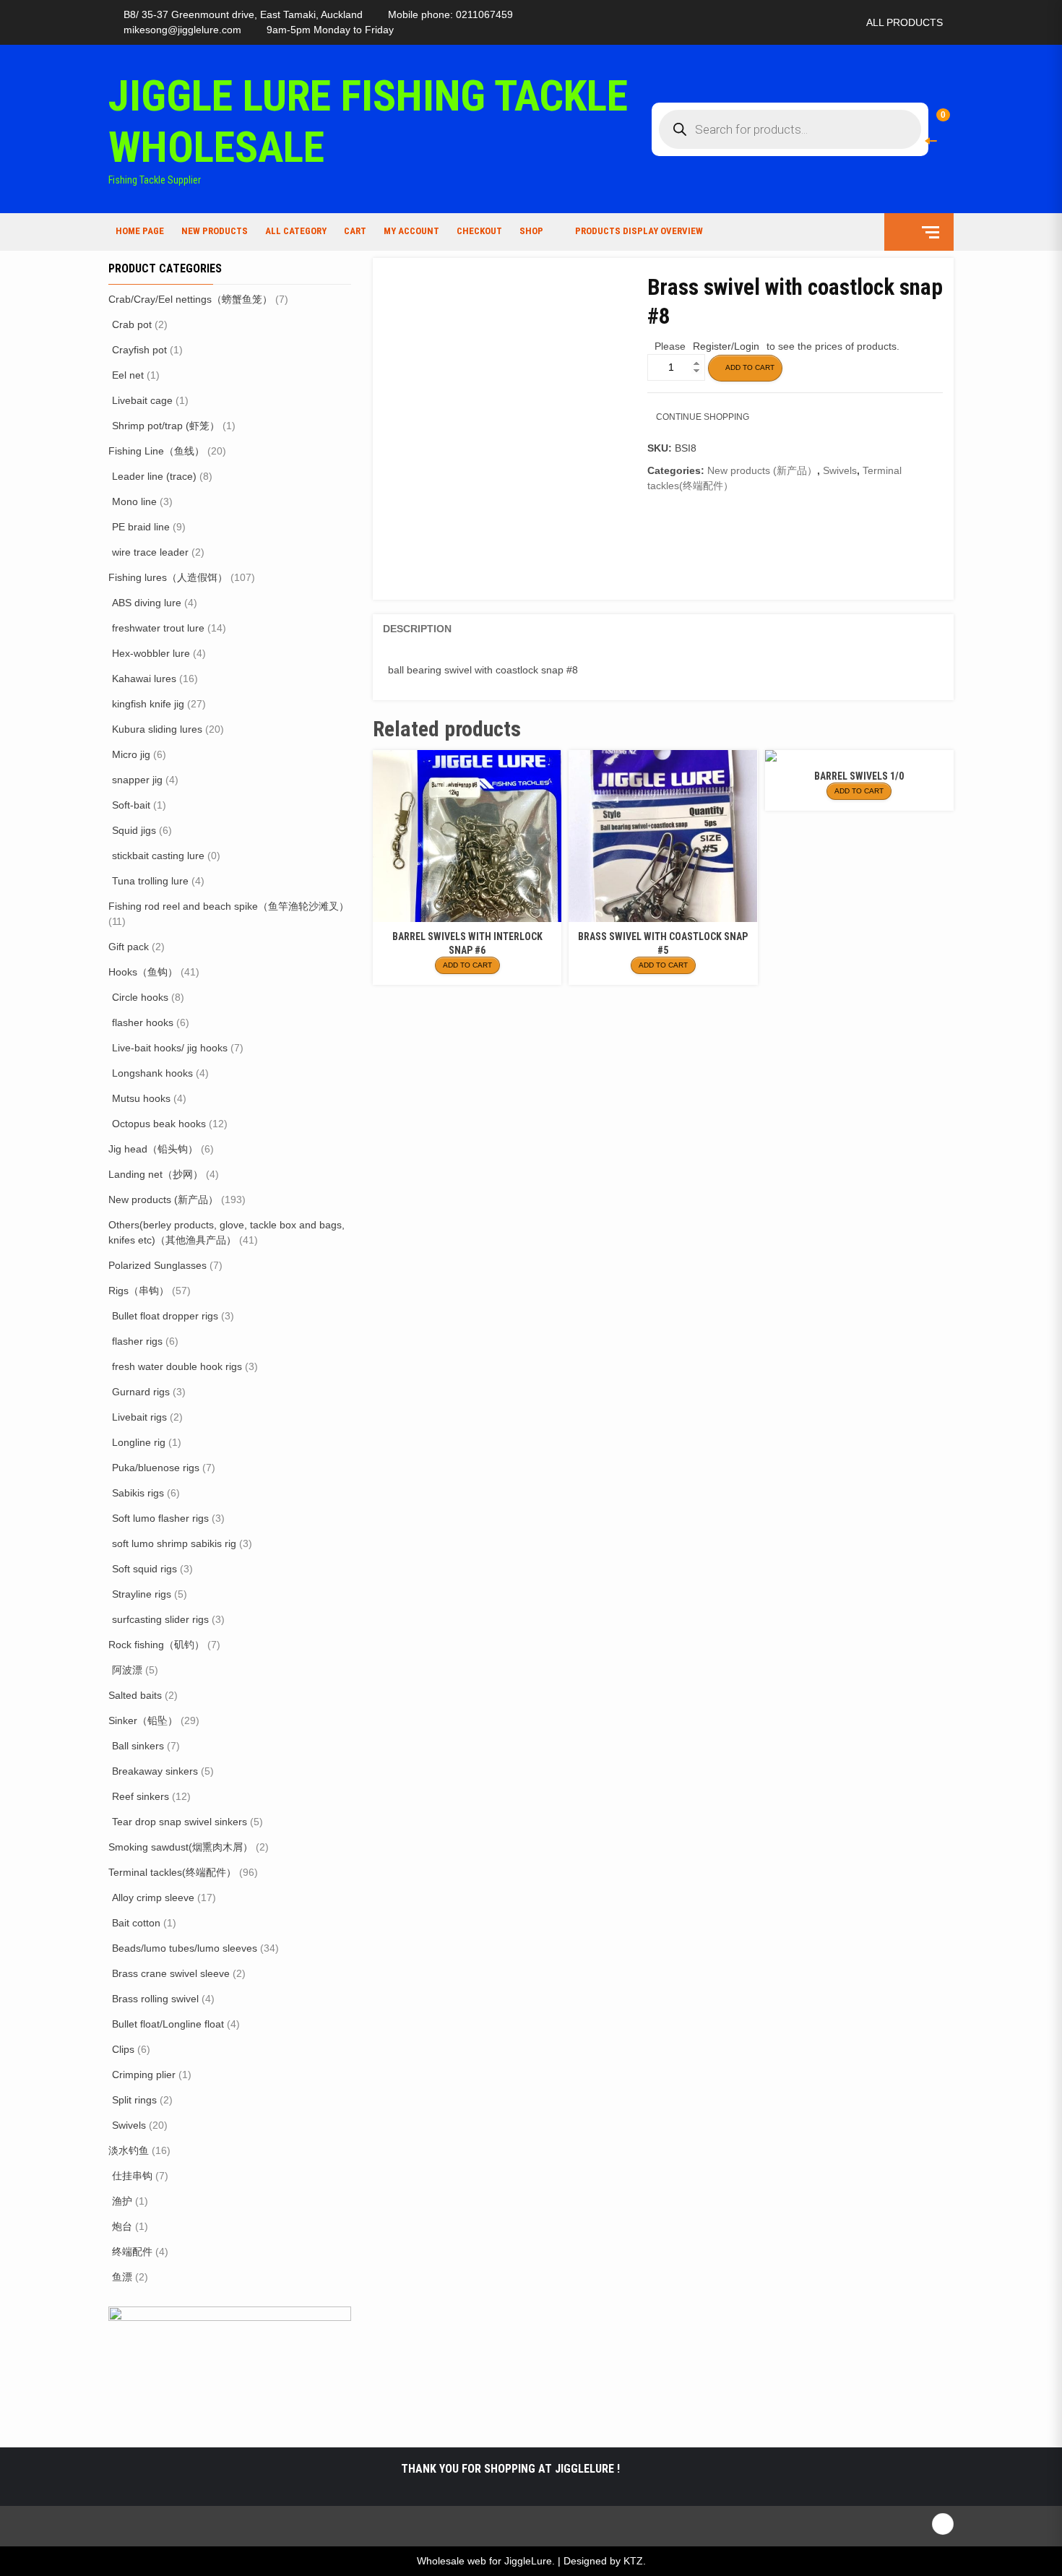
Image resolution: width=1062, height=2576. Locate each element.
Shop (531, 231)
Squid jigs (134, 830)
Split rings (134, 2100)
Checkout (479, 231)
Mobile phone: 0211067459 (450, 14)
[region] (230, 2366)
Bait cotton (136, 1923)
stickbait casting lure (158, 856)
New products (215, 231)
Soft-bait (131, 805)
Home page (140, 231)
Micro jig (131, 754)
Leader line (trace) (154, 476)
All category (296, 231)
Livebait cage (142, 400)
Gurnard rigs (141, 1392)
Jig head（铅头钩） (153, 1149)
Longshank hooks (152, 1073)
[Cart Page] (933, 120)
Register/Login (726, 346)
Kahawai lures (144, 679)
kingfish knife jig (148, 704)
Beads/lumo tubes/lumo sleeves (185, 1948)
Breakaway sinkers (155, 1771)
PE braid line (141, 527)
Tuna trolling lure (150, 881)
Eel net (128, 375)
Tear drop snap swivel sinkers (180, 1822)
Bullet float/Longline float (168, 2024)
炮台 (122, 2226)
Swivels (840, 470)
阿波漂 (127, 1670)
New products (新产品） (762, 470)
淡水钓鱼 (129, 2150)
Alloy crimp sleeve (153, 1897)
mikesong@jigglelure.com (182, 30)
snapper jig (137, 780)
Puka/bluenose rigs (156, 1468)
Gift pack (129, 947)
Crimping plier (144, 2075)
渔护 (122, 2201)
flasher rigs (137, 1341)
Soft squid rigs (144, 1569)
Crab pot (132, 324)
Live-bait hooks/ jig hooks (170, 1048)
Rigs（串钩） (139, 1291)
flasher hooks (143, 1022)
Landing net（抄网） (156, 1174)
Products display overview (639, 231)
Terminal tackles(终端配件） (172, 1872)
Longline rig (139, 1442)
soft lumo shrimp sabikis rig (174, 1543)
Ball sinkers (138, 1746)
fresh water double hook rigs (177, 1366)
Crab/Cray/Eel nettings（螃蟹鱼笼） (190, 299)
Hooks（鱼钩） (143, 972)
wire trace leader (150, 552)
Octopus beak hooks (159, 1124)
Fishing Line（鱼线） (156, 451)
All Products (905, 22)
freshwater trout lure (158, 628)
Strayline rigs (142, 1594)
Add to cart (750, 367)
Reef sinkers (141, 1796)
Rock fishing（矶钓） (156, 1645)
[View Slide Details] (230, 2365)
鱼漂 (122, 2277)
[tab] (417, 629)
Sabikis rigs (138, 1493)
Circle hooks (140, 997)
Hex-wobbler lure (151, 653)
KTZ (633, 2561)
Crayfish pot (139, 350)
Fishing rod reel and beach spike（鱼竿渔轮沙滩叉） (229, 906)
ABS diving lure (147, 603)
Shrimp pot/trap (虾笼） (166, 426)
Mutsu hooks (141, 1098)
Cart (355, 231)
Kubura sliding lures (157, 729)
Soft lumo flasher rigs (160, 1518)
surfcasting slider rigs (160, 1619)
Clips (123, 2049)
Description (417, 629)
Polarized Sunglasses (157, 1265)
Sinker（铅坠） (143, 1720)
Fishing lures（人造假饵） (168, 577)
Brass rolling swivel (155, 1999)
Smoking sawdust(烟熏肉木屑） (181, 1847)
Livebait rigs (139, 1417)
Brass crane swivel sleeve (171, 1973)
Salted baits (135, 1695)
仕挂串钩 (132, 2176)
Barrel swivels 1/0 (859, 776)
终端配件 (132, 2252)
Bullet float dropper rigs (165, 1316)
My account (411, 231)
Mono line (134, 501)
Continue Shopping (703, 417)
